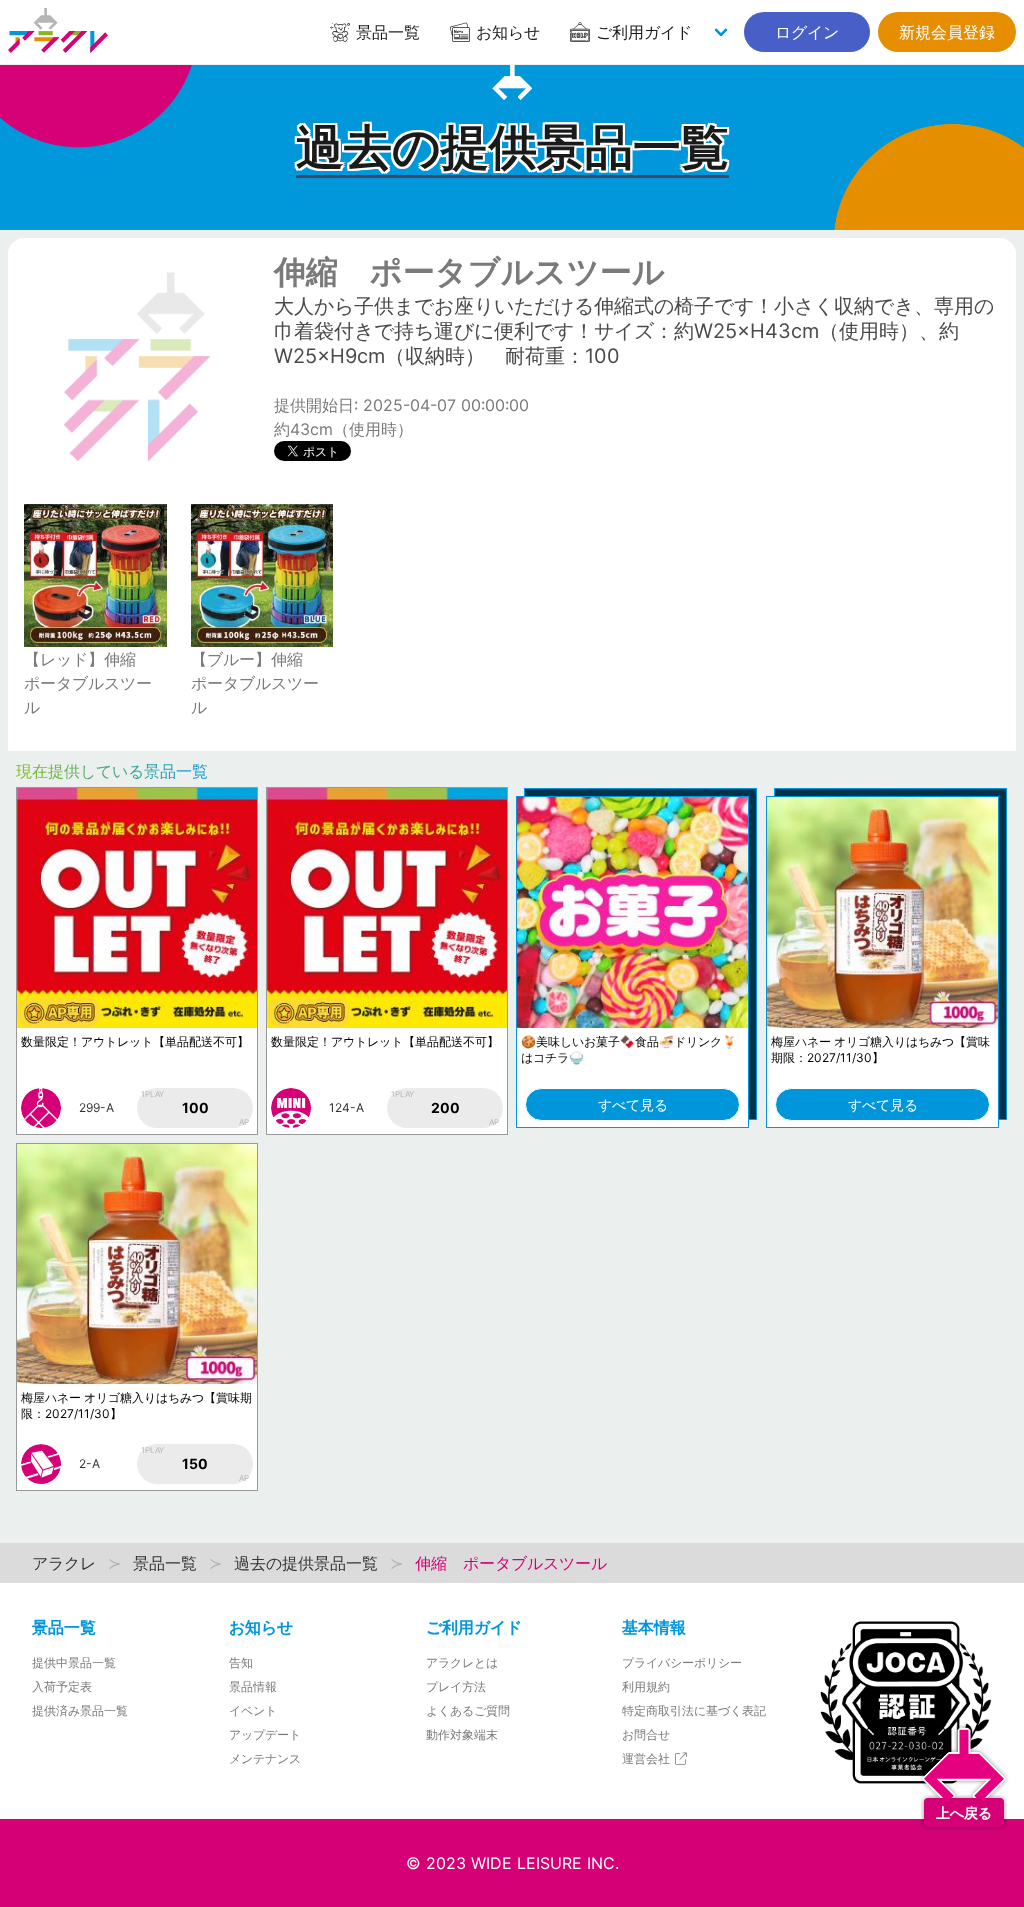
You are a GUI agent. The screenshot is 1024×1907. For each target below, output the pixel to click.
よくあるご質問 (468, 1710)
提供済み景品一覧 (80, 1710)
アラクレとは (462, 1662)
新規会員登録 (947, 32)
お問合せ (646, 1734)
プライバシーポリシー (682, 1662)
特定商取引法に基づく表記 (694, 1710)
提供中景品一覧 (74, 1662)
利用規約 (646, 1686)
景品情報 (253, 1686)
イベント (253, 1710)
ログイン (807, 32)
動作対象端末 (462, 1734)
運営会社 (647, 1758)
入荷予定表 (62, 1686)
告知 (241, 1662)
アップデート (265, 1734)
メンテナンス (265, 1758)
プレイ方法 (456, 1686)
